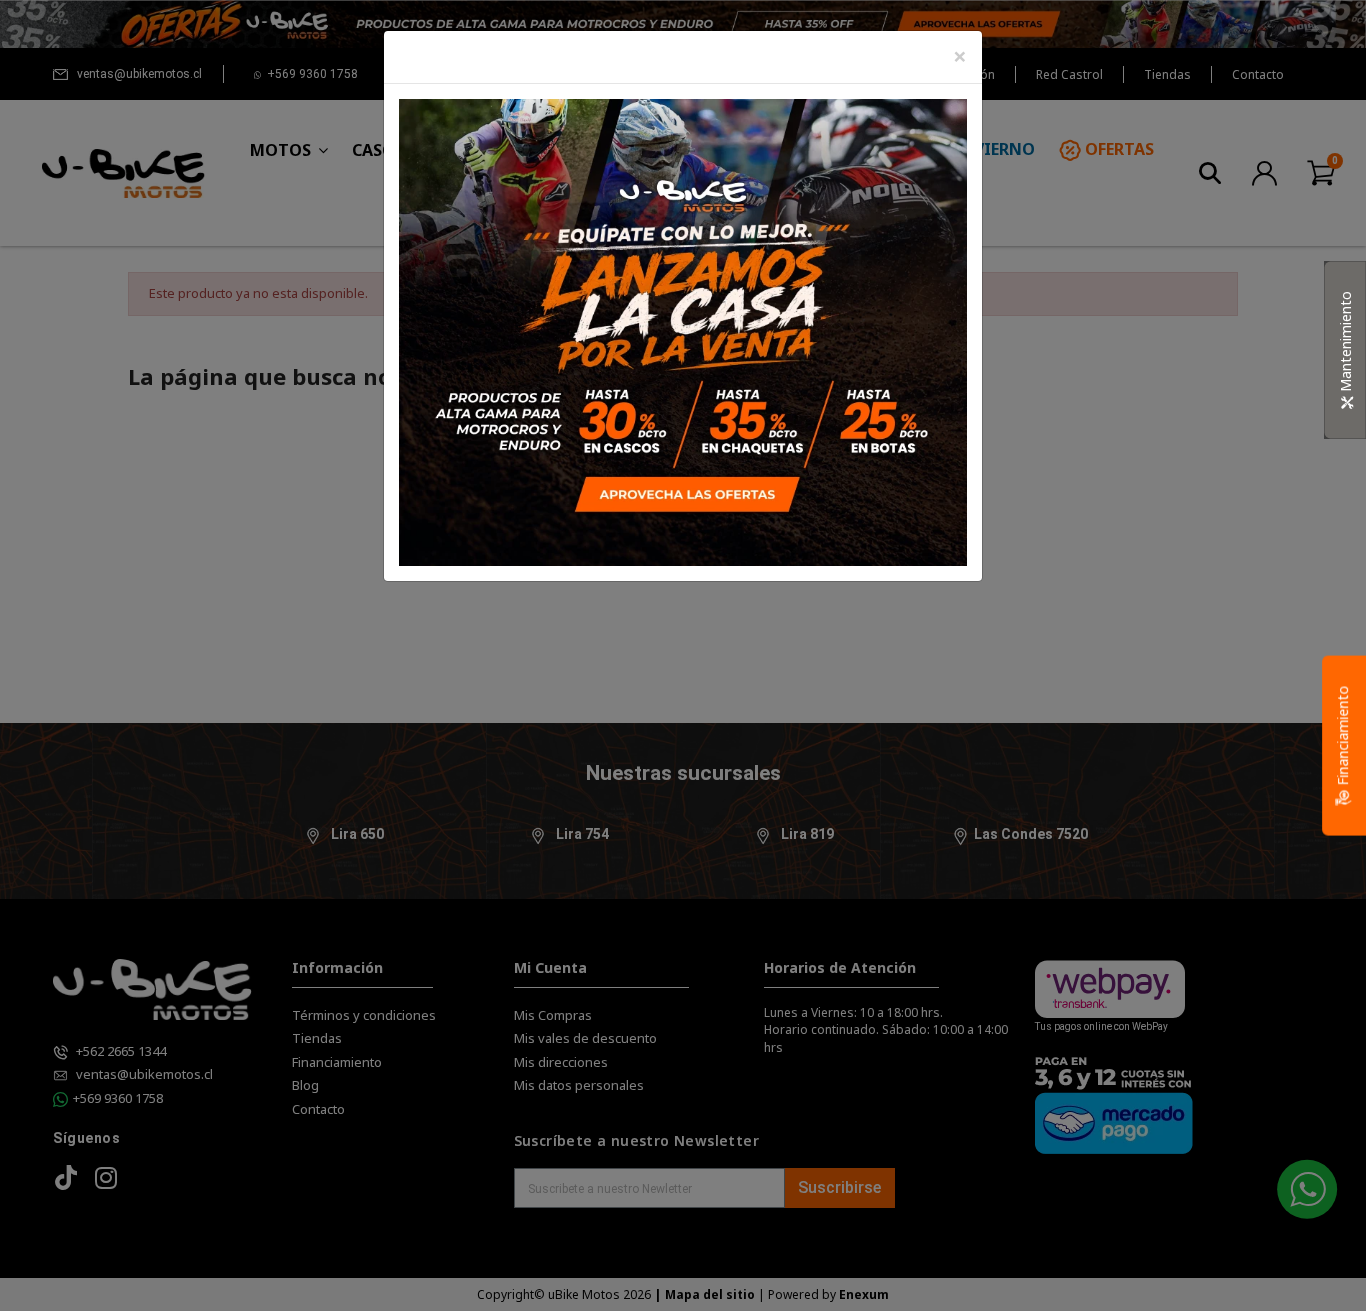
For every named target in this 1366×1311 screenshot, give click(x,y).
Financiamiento (1342, 737)
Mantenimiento (1345, 343)
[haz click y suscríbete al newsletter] (683, 330)
